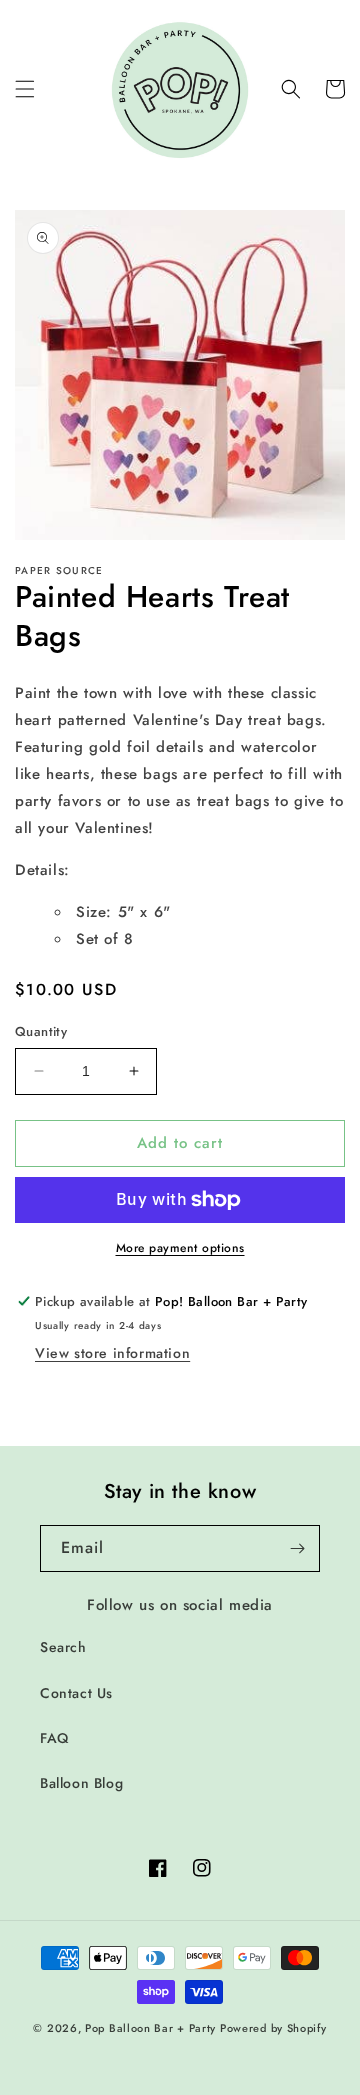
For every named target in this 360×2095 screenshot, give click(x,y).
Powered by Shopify (273, 2028)
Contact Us (76, 1693)
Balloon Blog (81, 1783)
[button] (25, 89)
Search (63, 1647)
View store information (112, 1353)
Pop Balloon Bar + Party (150, 2028)
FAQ (54, 1738)
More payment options (180, 1248)
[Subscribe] (297, 1548)
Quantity (41, 1031)
